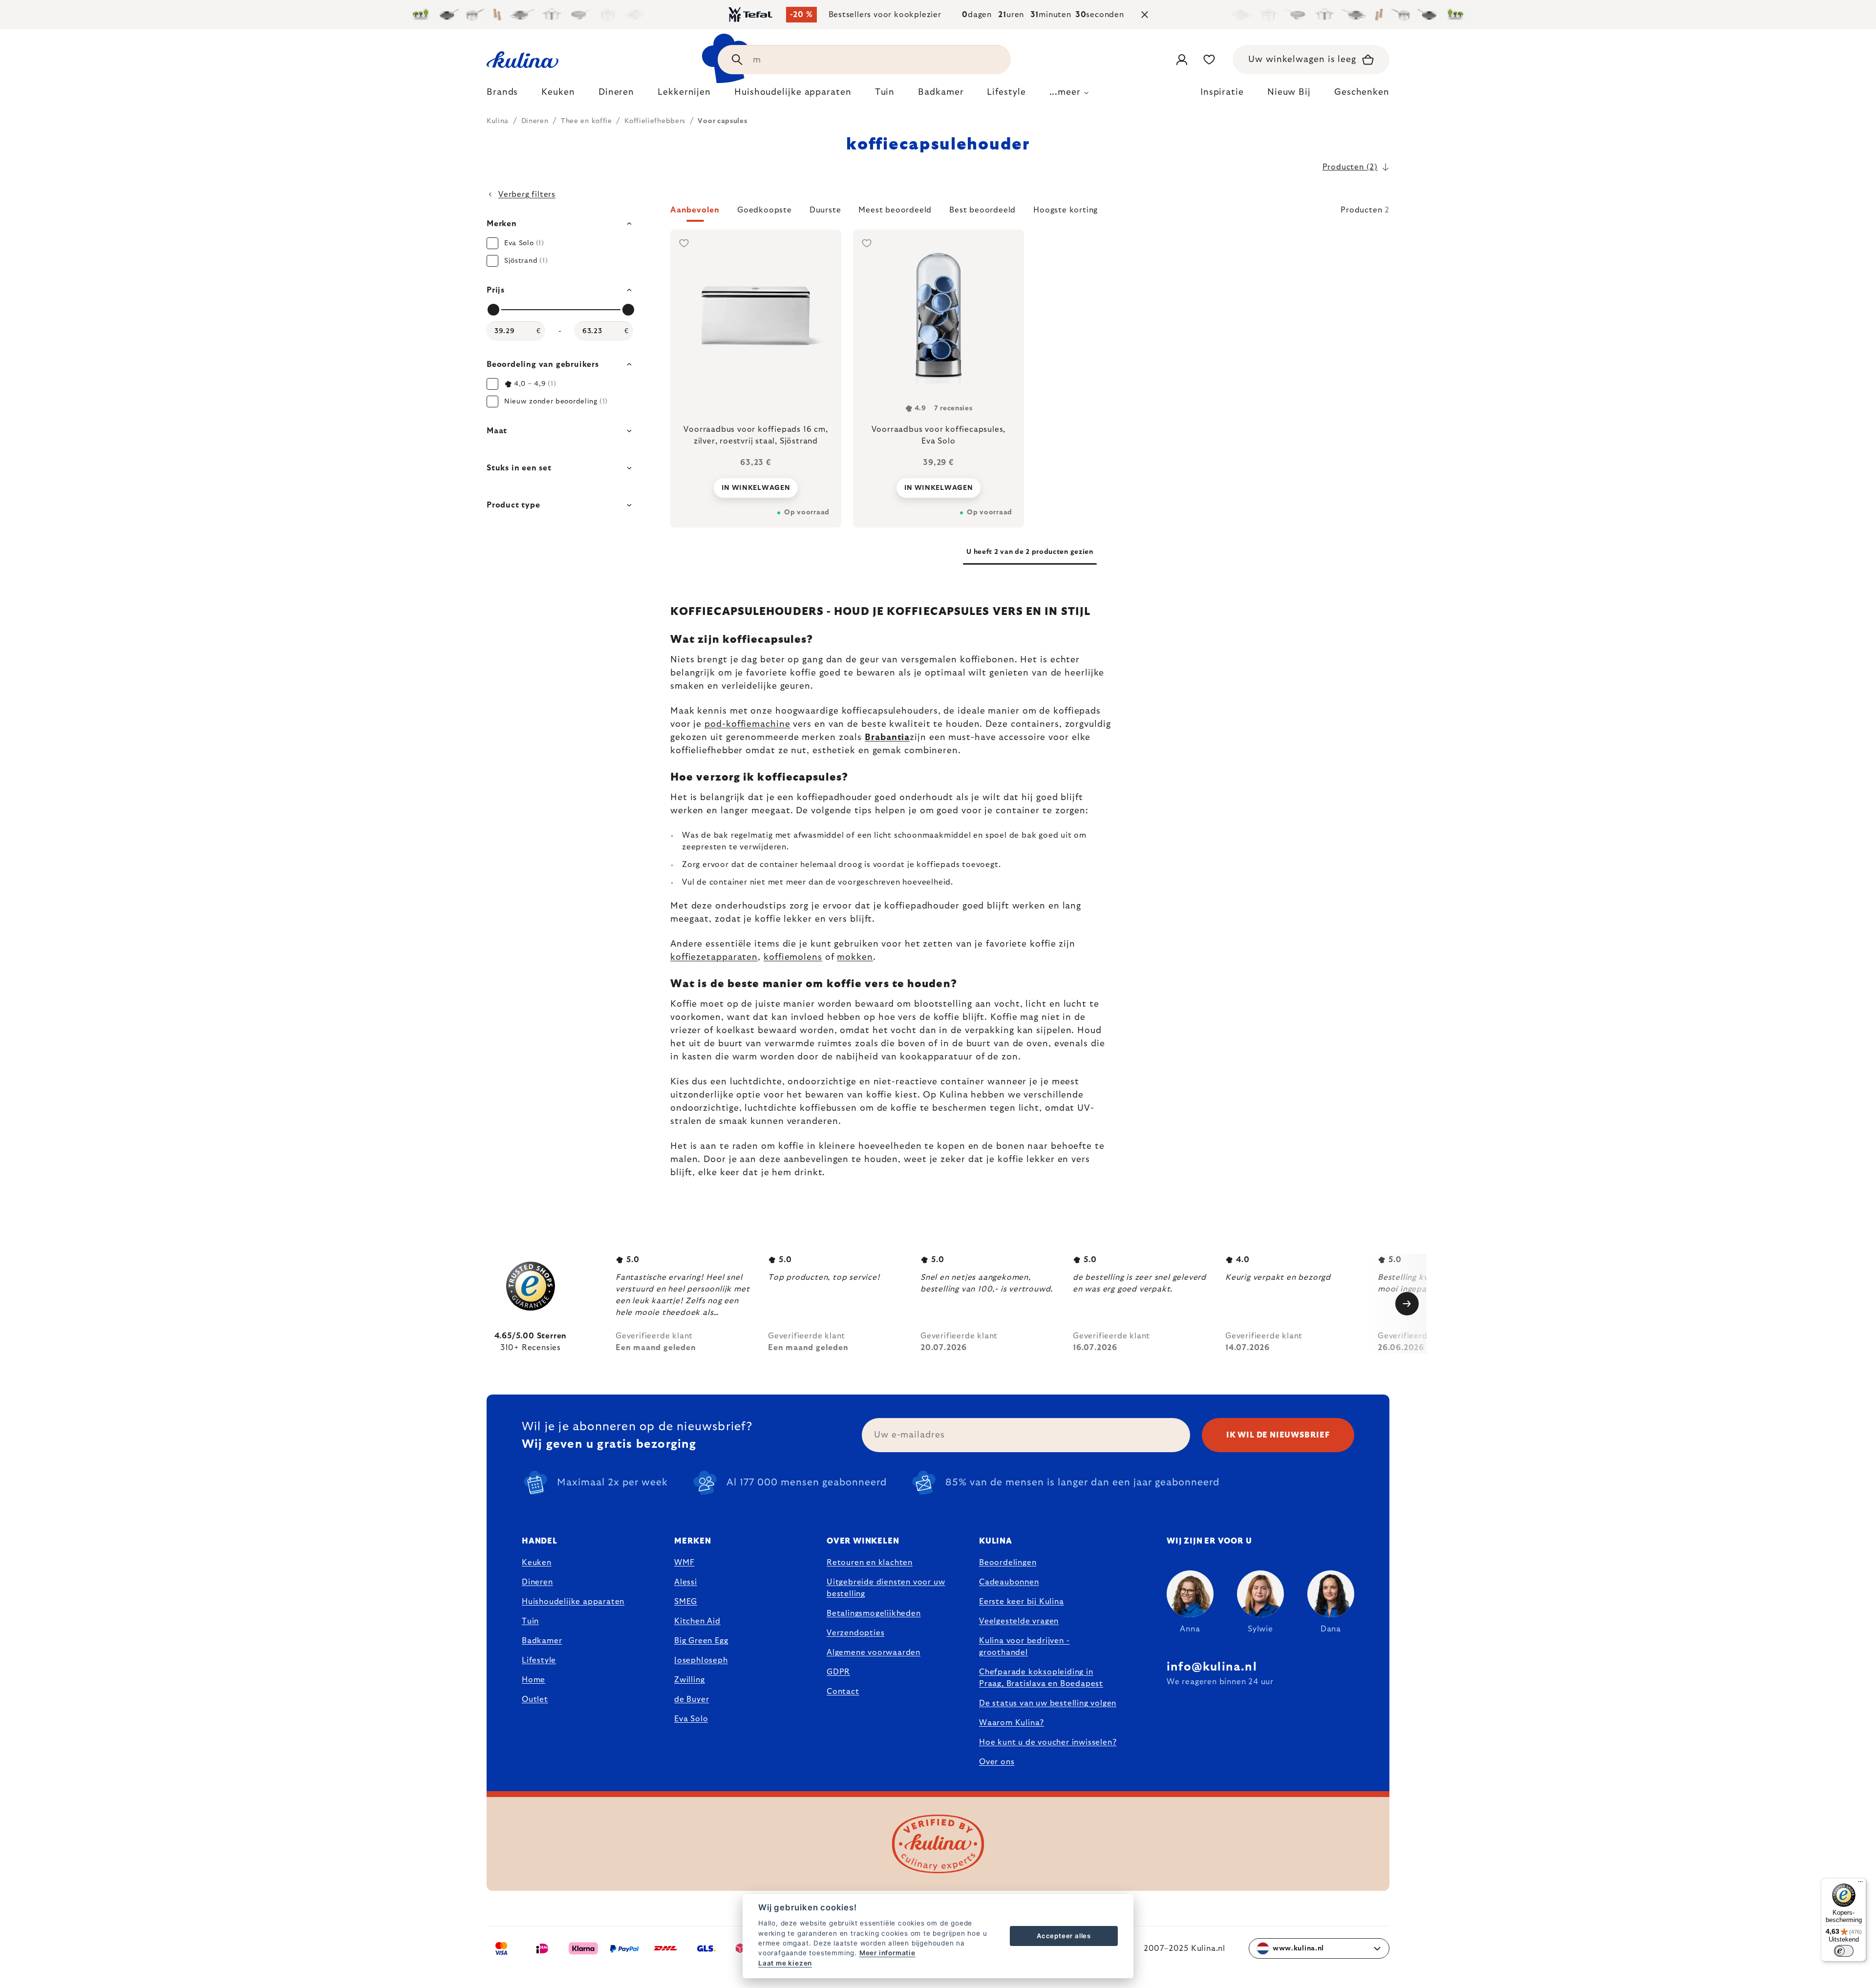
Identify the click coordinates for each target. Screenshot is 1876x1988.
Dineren (537, 1582)
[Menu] (1860, 1884)
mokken (855, 957)
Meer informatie (887, 1953)
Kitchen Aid (697, 1621)
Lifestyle (539, 1660)
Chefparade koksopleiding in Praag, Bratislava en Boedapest (1041, 1678)
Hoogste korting (1066, 210)
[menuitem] (502, 95)
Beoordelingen (1008, 1563)
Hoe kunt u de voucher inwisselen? (1048, 1742)
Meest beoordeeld (895, 210)
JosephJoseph (701, 1660)
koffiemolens (793, 957)
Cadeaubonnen (1009, 1582)
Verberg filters (527, 194)
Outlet (535, 1699)
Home (533, 1680)
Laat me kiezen (785, 1963)
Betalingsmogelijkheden (874, 1613)
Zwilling (689, 1680)
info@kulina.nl (1212, 1667)
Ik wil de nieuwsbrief (1278, 1435)
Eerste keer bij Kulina (1022, 1602)
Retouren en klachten (870, 1563)
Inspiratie (1222, 92)
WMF (684, 1563)
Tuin (530, 1621)
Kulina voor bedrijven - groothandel (1024, 1647)
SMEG (686, 1602)
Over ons (997, 1762)
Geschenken (1362, 92)
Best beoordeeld (982, 210)
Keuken (537, 1563)
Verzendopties (855, 1633)
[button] (1030, 213)
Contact (843, 1692)
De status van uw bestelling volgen (1048, 1703)
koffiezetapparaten (714, 957)
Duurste (825, 210)
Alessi (686, 1582)
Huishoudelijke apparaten (573, 1602)
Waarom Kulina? (1012, 1723)
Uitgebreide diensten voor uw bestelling (886, 1588)
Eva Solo (691, 1719)
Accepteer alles (1064, 1936)
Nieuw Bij (1289, 92)
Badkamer (542, 1641)
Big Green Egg (701, 1641)
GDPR (838, 1672)
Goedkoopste (765, 210)
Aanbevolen (695, 210)
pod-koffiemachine (747, 724)
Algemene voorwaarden (874, 1652)
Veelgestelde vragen (1019, 1621)
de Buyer (692, 1699)
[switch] (1844, 1951)
